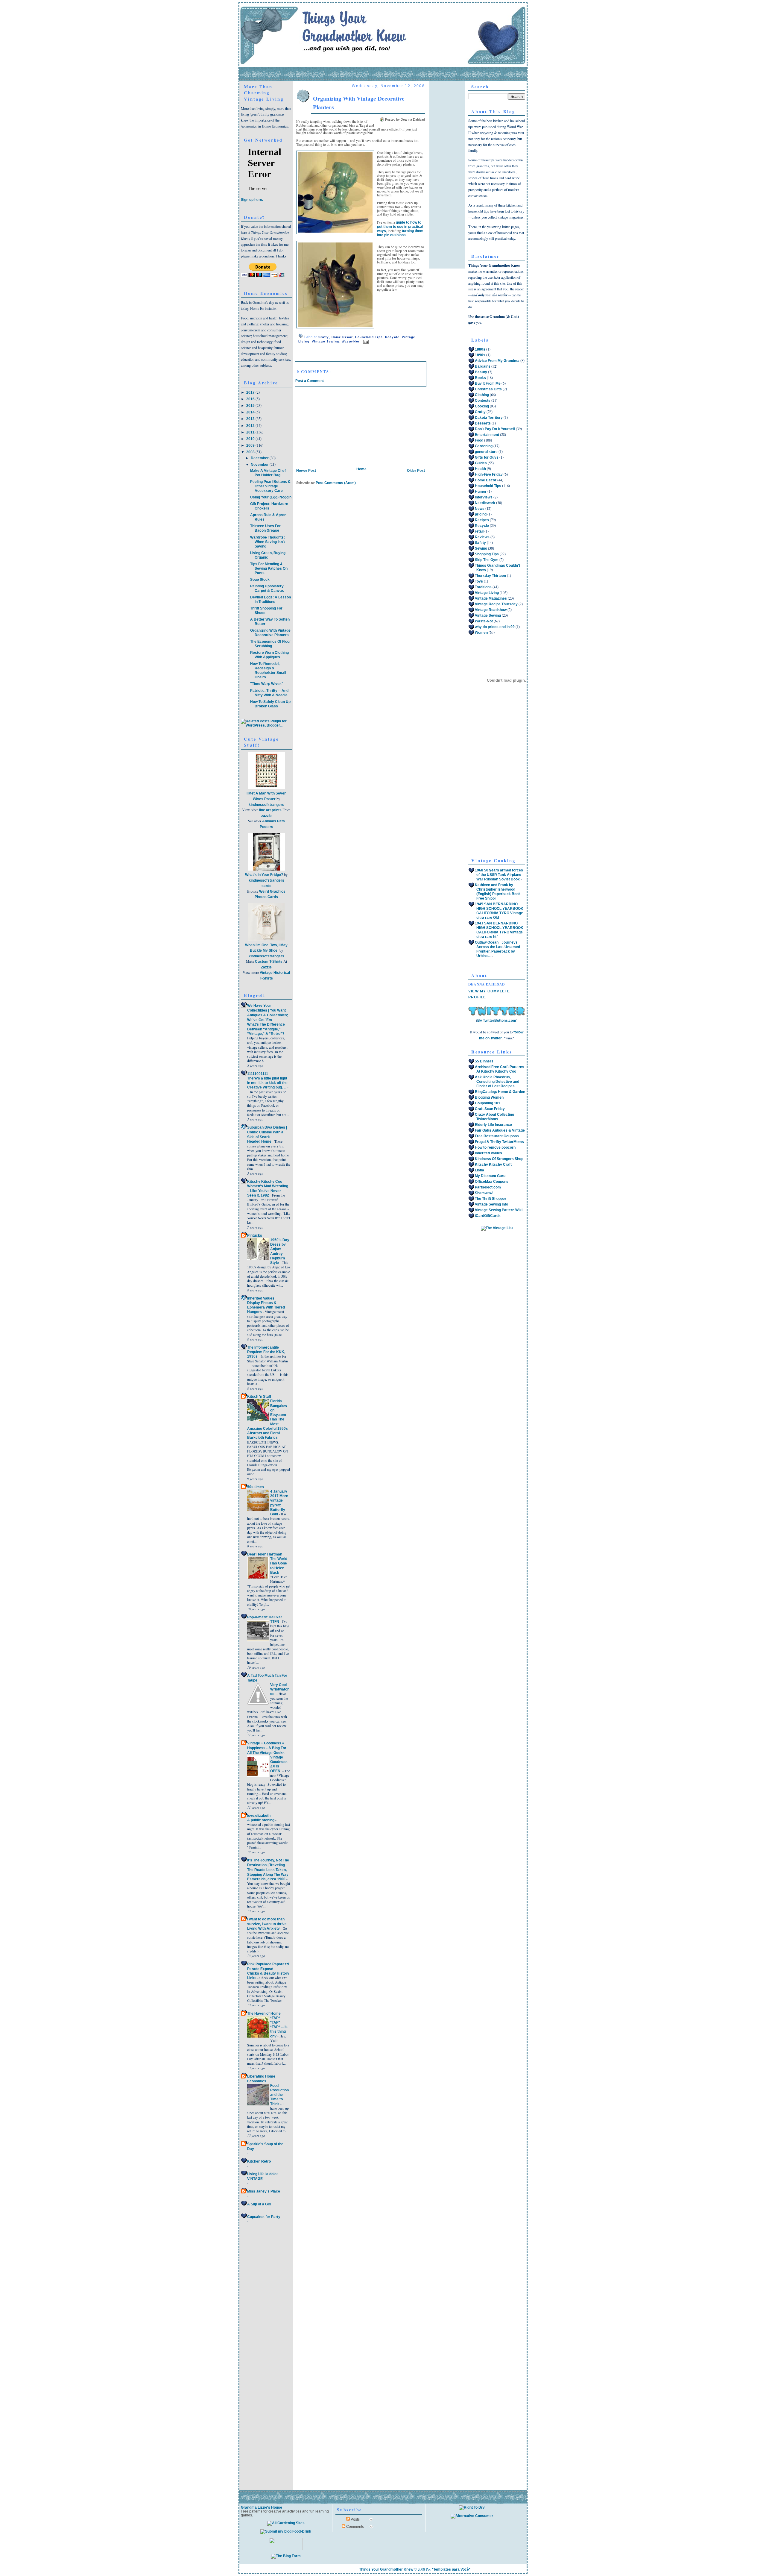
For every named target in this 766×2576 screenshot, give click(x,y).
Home (361, 469)
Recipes (482, 520)
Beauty (481, 372)
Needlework (485, 503)
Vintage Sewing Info (491, 1204)
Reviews (482, 537)
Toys (479, 581)
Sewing (481, 548)
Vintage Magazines (491, 598)
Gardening (484, 446)
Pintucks (255, 1235)
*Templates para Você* (451, 2569)
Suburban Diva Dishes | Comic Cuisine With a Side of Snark (267, 1132)
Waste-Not (351, 341)
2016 (251, 399)
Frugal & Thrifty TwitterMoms (499, 1142)
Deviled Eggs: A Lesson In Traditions (270, 599)
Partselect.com (488, 1187)
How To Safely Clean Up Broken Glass (270, 704)
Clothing (482, 395)
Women (481, 633)
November (260, 465)
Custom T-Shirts (269, 962)
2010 (251, 439)
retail (479, 531)
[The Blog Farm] (286, 2556)
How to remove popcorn (495, 1147)
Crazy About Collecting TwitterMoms (494, 1117)
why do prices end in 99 (495, 627)
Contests (483, 401)
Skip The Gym (487, 560)
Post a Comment (310, 381)
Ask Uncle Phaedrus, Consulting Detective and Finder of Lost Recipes (497, 1082)
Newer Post (306, 471)
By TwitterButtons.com (497, 1021)
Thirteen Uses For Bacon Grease (265, 528)
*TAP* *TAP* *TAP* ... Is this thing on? (279, 2027)
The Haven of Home (264, 2014)
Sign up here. (252, 200)
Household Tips (369, 337)
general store (486, 452)
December (260, 458)
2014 (251, 412)
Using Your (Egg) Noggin (271, 497)
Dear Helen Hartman (265, 1554)
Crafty (324, 337)
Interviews (484, 497)
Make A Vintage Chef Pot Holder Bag (268, 473)
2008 (251, 452)
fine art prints (270, 810)
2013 (251, 419)
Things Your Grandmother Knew (386, 2569)
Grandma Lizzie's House (262, 2507)
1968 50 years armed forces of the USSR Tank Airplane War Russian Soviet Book (499, 875)
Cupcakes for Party (264, 2217)
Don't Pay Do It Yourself (495, 429)
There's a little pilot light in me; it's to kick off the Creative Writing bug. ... (267, 1083)
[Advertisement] (340, 424)
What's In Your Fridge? (264, 875)
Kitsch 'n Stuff (259, 1397)
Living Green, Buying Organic (268, 555)
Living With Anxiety (264, 1928)
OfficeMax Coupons (492, 1182)
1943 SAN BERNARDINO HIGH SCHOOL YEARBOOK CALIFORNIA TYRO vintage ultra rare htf (499, 930)
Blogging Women (489, 1097)
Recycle (392, 337)
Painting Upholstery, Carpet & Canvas (267, 588)
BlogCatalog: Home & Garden (500, 1092)
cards (266, 886)
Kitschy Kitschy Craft (493, 1165)
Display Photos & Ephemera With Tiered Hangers (266, 1307)
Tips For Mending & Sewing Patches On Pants (269, 568)
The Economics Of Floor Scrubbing (270, 644)
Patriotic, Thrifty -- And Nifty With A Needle (269, 693)
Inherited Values (261, 1298)
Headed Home (260, 1141)
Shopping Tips (487, 554)
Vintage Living (487, 593)
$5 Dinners (484, 1061)
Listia (479, 1170)
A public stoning (261, 1820)
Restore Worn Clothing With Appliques (269, 655)
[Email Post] (365, 341)
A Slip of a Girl (259, 2204)
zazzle (266, 816)
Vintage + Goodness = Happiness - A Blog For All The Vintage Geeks (267, 1748)
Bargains (483, 366)
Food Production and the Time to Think (279, 2095)
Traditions (483, 587)
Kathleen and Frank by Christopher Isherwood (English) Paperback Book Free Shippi (498, 892)
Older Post (416, 471)
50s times (256, 1487)
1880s (480, 349)
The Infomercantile (263, 1347)
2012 (251, 426)
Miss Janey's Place (264, 2191)
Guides (481, 463)
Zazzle (266, 967)
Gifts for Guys (487, 457)
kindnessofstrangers (266, 805)
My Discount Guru (490, 1176)
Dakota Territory (489, 418)
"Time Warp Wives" (267, 684)
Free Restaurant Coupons (497, 1136)
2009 (251, 445)
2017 (251, 392)
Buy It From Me (488, 383)
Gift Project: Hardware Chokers (269, 506)
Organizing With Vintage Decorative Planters (270, 633)
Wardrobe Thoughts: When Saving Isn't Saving (268, 542)
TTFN (275, 1621)
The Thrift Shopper (491, 1199)
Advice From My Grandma (497, 361)
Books (480, 378)
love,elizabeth (259, 1816)
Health (480, 469)
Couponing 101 (488, 1103)
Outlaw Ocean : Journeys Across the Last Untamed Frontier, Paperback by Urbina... (497, 949)
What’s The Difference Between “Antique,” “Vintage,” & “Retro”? (266, 1029)
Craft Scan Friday (490, 1109)
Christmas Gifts (488, 389)
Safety (480, 543)
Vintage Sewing (326, 341)
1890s (480, 355)
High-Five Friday (489, 474)
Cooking (482, 406)
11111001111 (258, 1074)
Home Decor (342, 337)
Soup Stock (260, 580)
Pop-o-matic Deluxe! (265, 1617)
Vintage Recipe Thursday (496, 604)
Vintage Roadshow (491, 610)
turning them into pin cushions (400, 233)
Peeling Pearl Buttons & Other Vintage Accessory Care (270, 486)
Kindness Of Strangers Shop (499, 1159)
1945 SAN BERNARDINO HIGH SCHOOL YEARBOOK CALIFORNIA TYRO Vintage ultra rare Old (499, 911)
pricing (481, 514)
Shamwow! (484, 1193)
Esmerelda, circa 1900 (267, 1879)
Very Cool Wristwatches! (280, 1689)
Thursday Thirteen (490, 576)
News (480, 509)
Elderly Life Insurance (493, 1125)
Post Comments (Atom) (336, 483)
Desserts (483, 423)
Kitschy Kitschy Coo (265, 1182)
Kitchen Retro (259, 2161)
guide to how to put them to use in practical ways (400, 226)
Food (479, 440)
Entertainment (487, 435)
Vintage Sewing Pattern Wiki (499, 1210)
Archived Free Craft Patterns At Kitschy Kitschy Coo (500, 1069)
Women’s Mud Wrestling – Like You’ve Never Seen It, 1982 (268, 1191)
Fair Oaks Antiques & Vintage (500, 1130)
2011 (251, 432)
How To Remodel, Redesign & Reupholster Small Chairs (268, 670)
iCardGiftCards (488, 1216)
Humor (481, 492)
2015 (251, 406)
